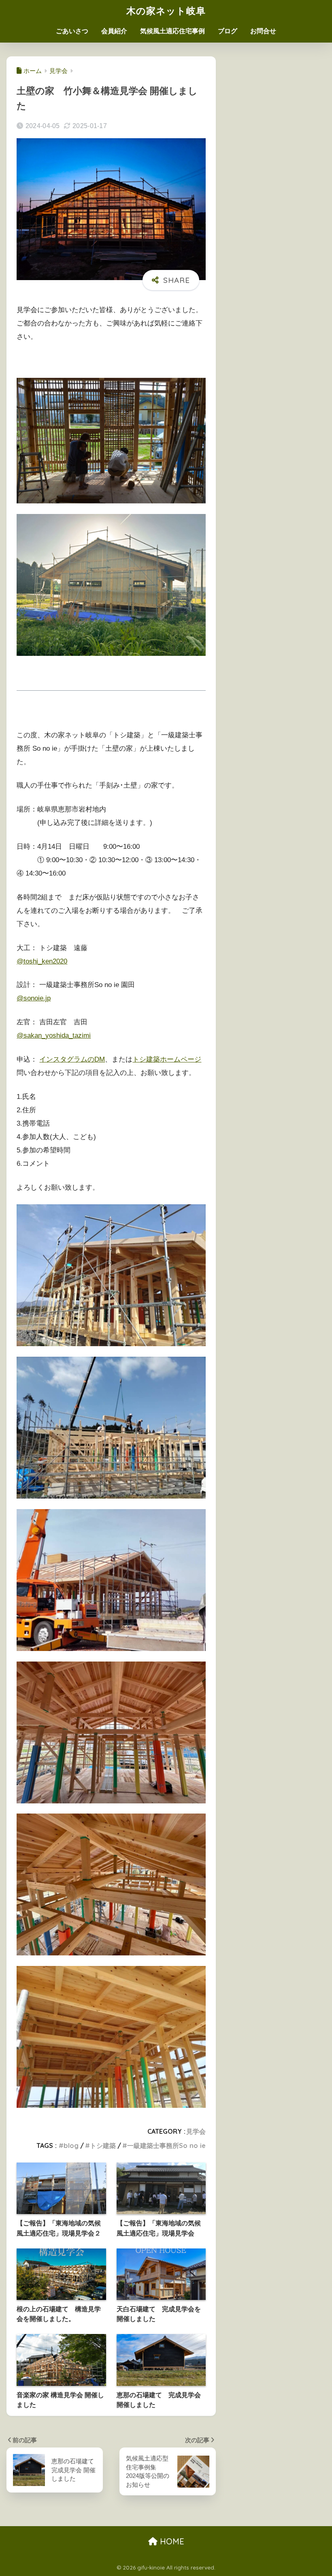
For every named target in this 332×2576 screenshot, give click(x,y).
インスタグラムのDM (72, 1059)
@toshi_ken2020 (42, 961)
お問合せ (263, 31)
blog (71, 2146)
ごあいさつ (72, 31)
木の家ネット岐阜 (166, 11)
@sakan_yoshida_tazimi (54, 1035)
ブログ (228, 31)
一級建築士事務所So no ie (166, 2146)
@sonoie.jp (34, 998)
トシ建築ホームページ (167, 1059)
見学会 (196, 2131)
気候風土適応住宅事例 (172, 31)
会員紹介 (114, 31)
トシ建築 (103, 2146)
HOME (171, 2541)
